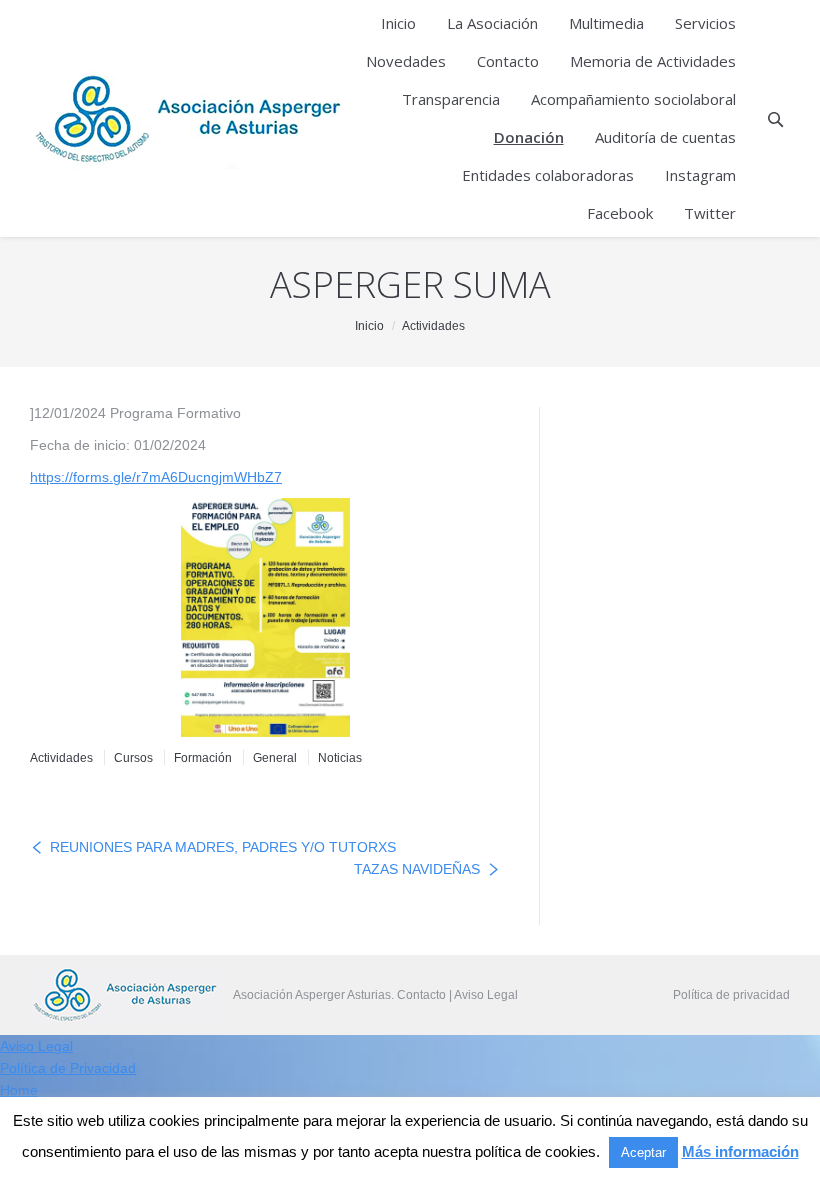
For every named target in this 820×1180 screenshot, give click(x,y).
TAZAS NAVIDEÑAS (417, 869)
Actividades (433, 326)
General (275, 758)
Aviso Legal (486, 995)
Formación (203, 758)
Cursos (133, 758)
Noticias (340, 758)
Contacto (421, 995)
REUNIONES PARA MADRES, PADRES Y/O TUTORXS (223, 847)
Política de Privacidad (68, 1068)
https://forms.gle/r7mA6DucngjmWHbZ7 (156, 477)
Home (19, 1090)
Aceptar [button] (643, 1152)
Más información (740, 1151)
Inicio (369, 326)
